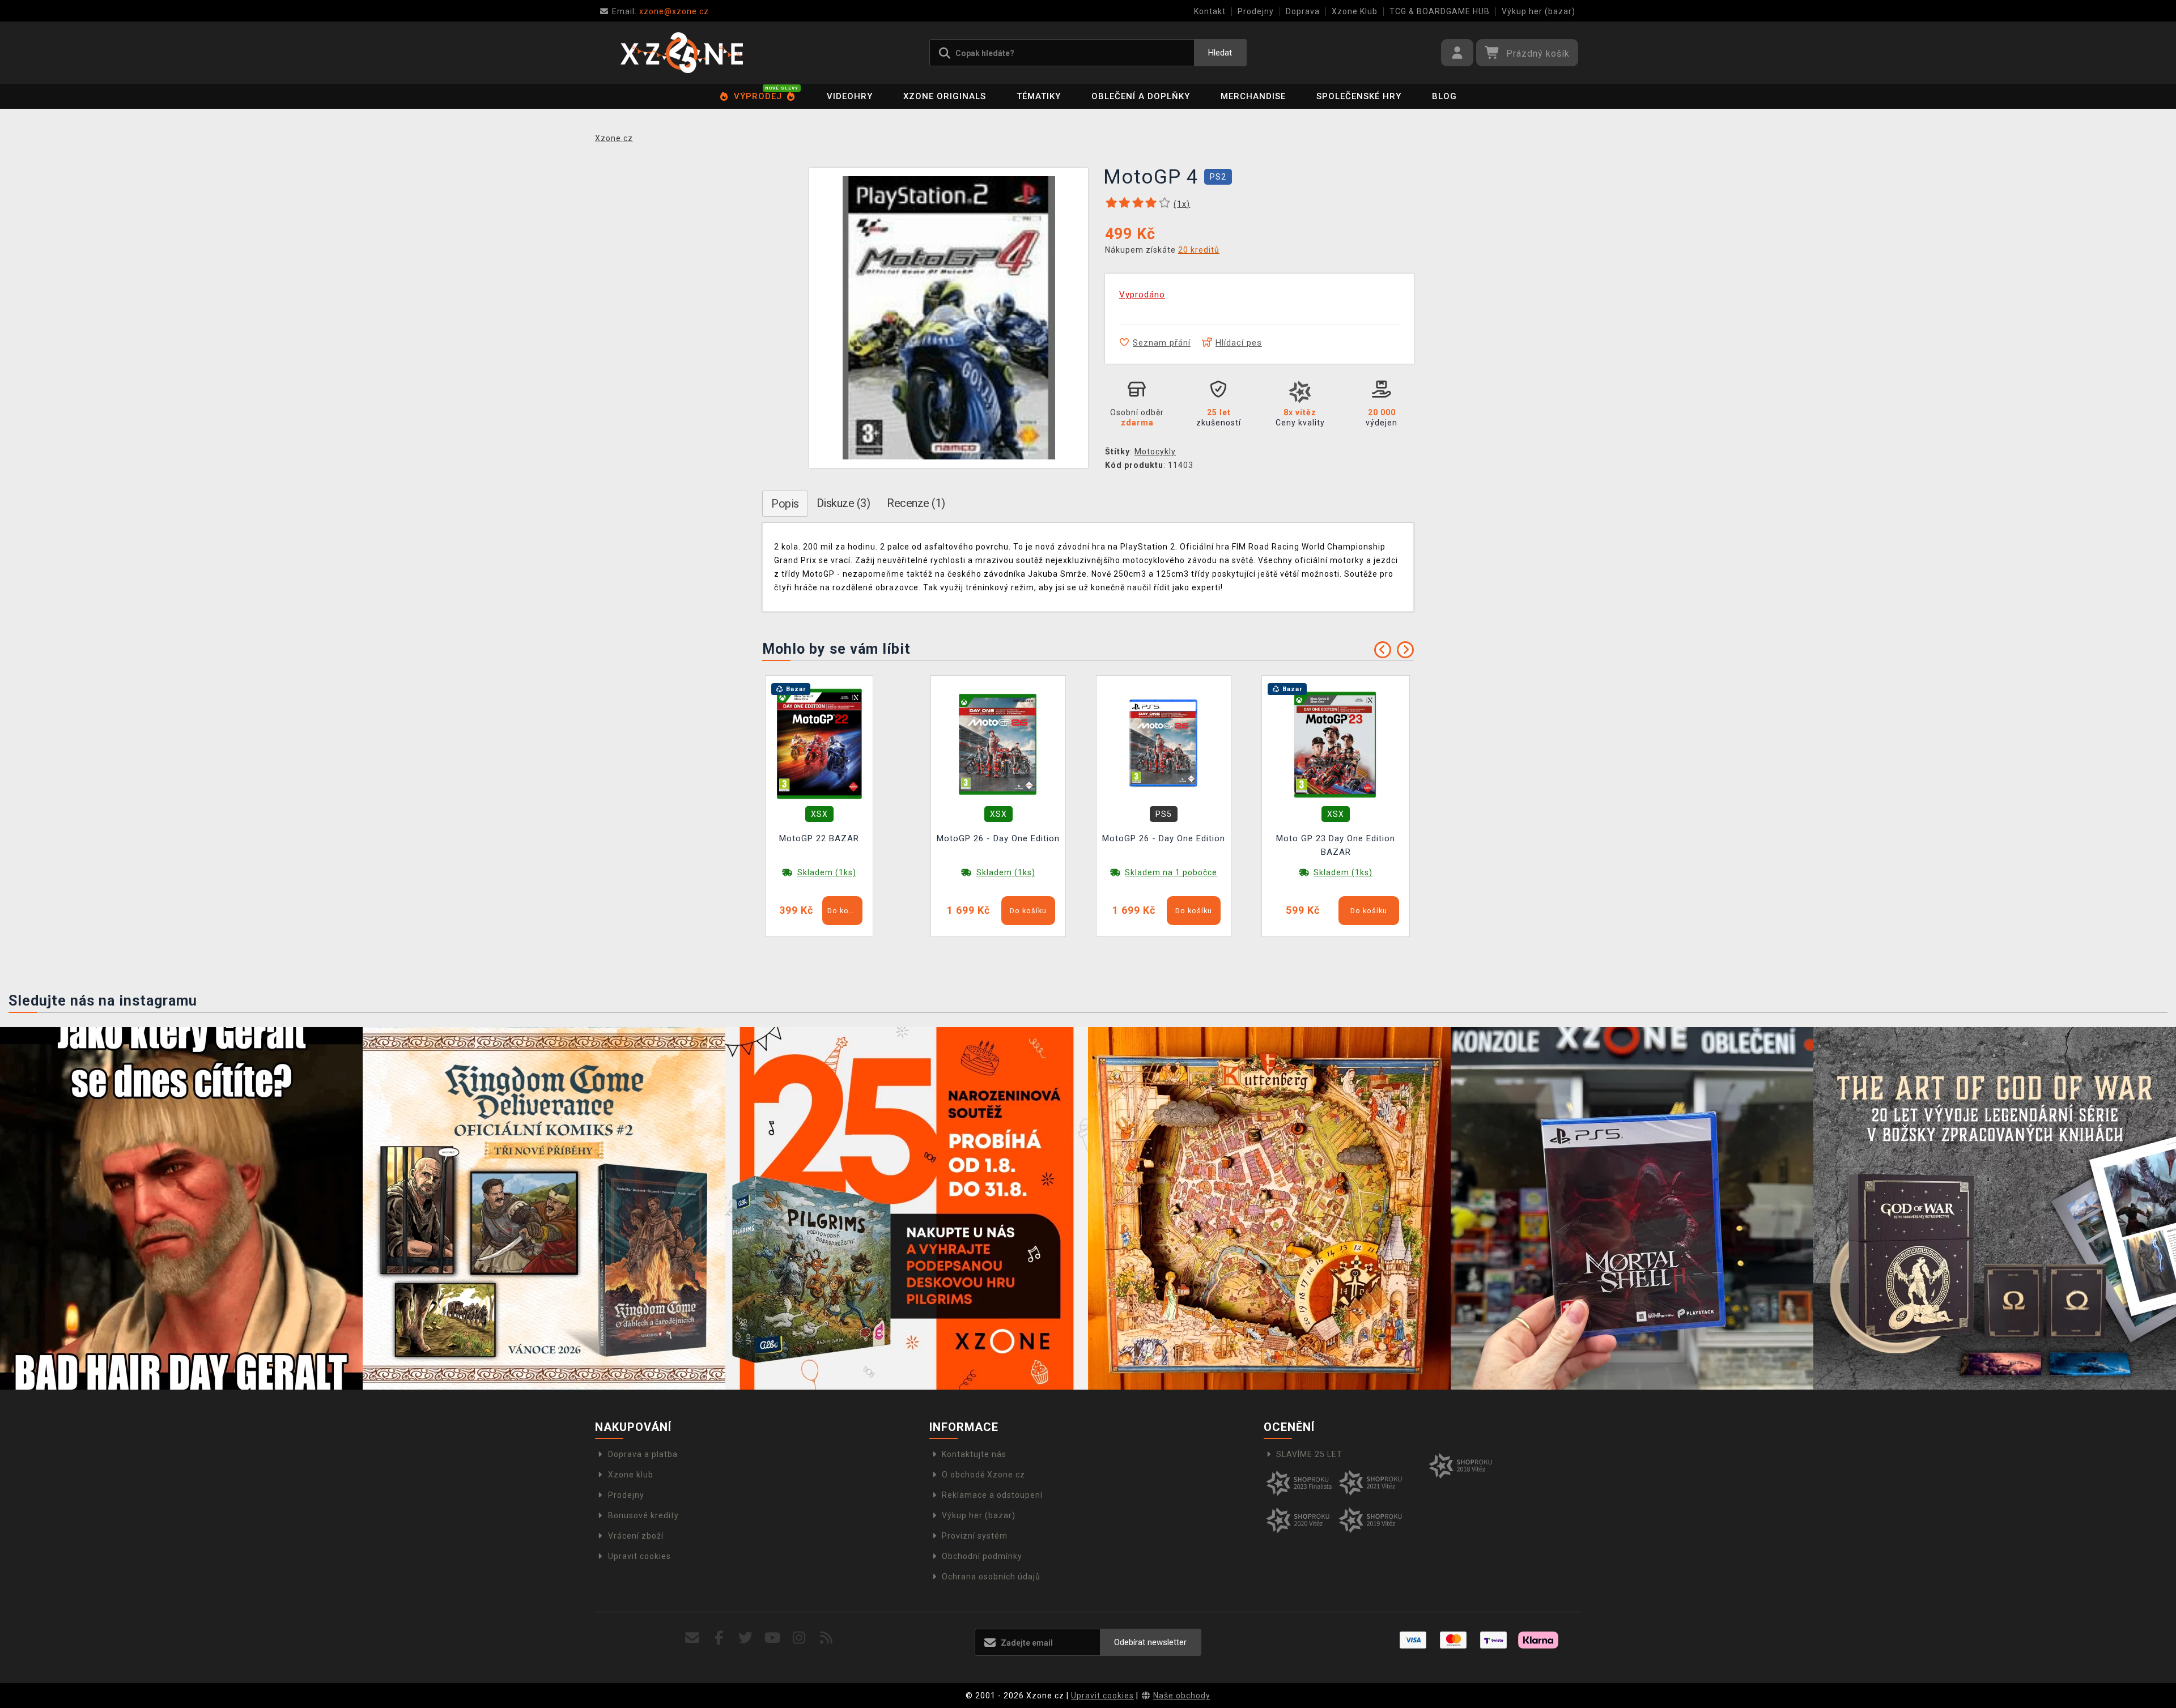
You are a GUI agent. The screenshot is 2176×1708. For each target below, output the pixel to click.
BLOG (1444, 96)
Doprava (1303, 11)
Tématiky (1039, 96)
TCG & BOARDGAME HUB (1440, 11)
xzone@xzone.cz (660, 11)
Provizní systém (975, 1536)
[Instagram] (799, 1638)
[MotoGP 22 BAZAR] (819, 743)
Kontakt (1210, 11)
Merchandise (1253, 96)
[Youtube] (773, 1638)
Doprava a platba (643, 1454)
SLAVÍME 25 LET (1309, 1454)
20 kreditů (1199, 250)
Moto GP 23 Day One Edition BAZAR (1336, 845)
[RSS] (826, 1638)
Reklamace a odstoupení (992, 1495)
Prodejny (1256, 11)
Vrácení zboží (636, 1536)
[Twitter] (746, 1638)
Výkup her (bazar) (1538, 11)
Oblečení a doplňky (1141, 96)
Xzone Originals (945, 96)
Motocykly (1155, 452)
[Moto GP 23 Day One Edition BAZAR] (1336, 743)
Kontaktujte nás (974, 1454)
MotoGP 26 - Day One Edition (998, 838)
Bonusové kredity (643, 1515)
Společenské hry (1359, 96)
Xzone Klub (1355, 11)
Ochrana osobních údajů (991, 1577)
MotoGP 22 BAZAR (819, 838)
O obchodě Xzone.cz (983, 1475)
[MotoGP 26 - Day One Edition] (998, 743)
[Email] (692, 1638)
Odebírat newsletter (1150, 1642)
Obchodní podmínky (982, 1556)
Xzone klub (631, 1475)
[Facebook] (719, 1638)
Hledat (1220, 53)
